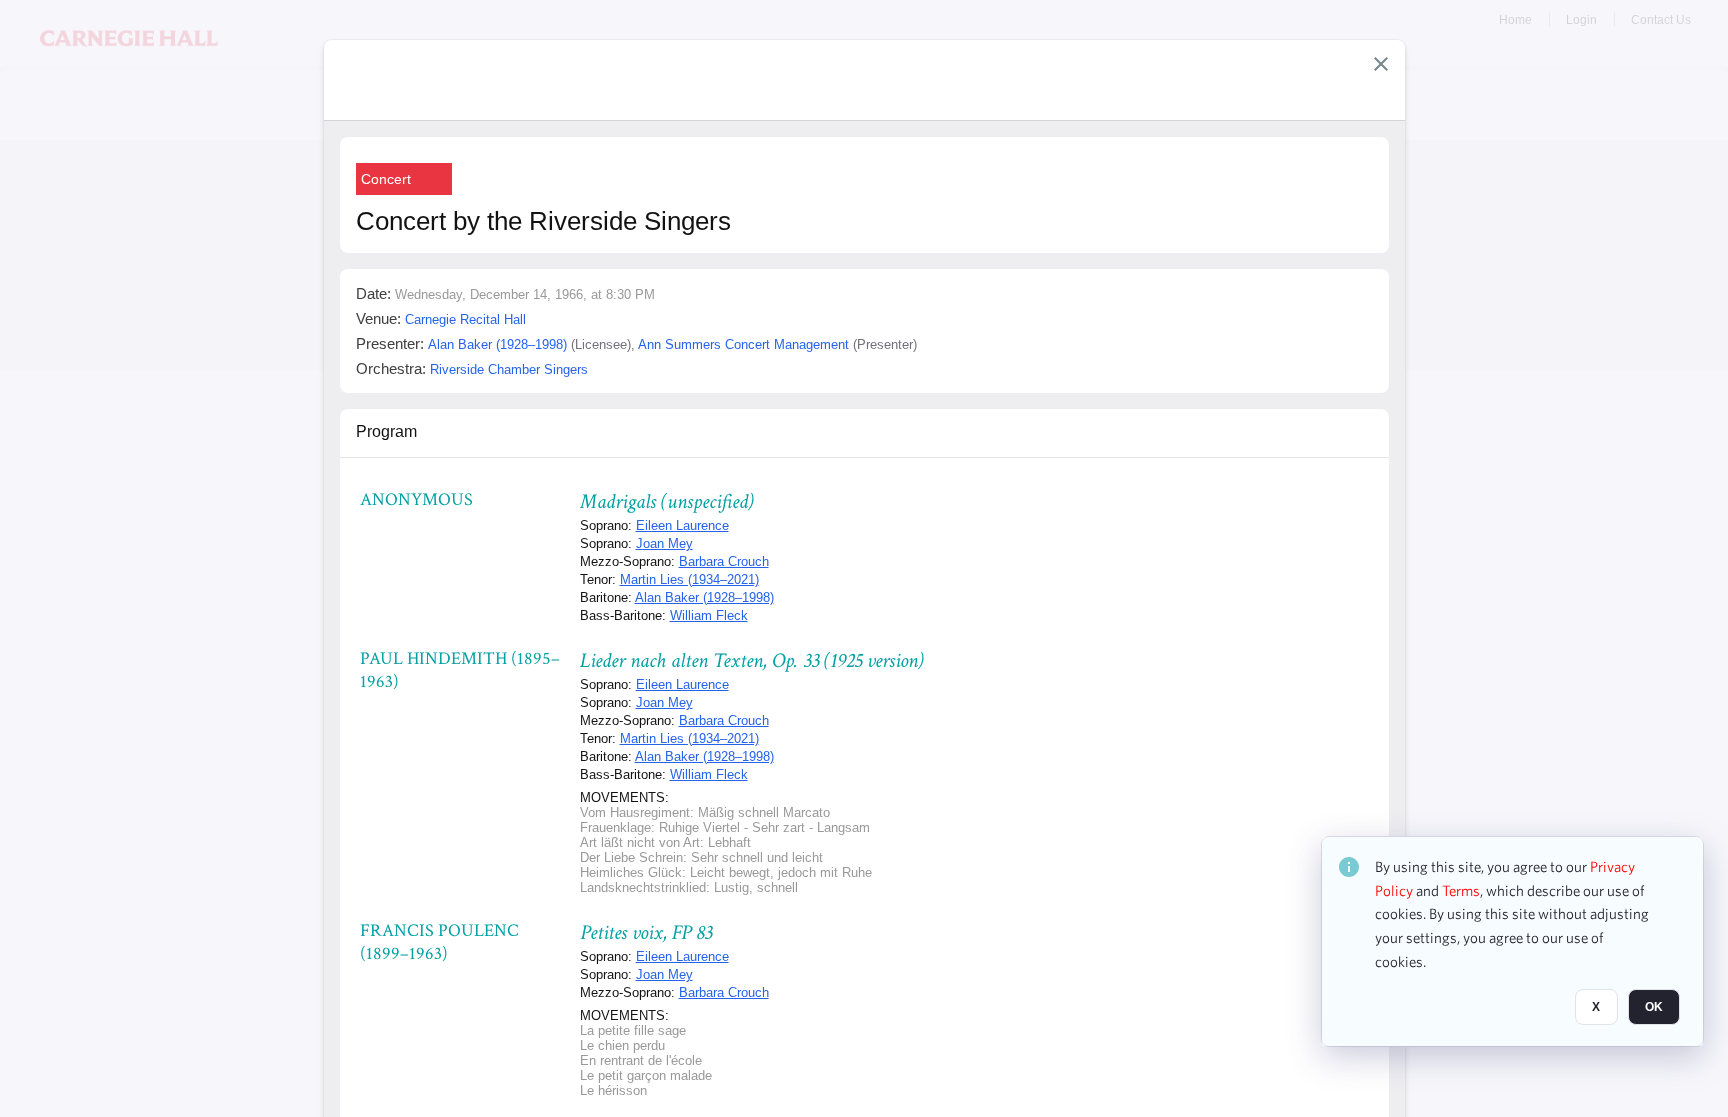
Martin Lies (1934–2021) (689, 579)
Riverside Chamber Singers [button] (509, 369)
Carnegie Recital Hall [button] (465, 319)
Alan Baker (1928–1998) (704, 597)
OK (1654, 1008)
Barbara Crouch (724, 561)
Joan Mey (664, 543)
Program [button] (386, 431)
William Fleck (709, 615)
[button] (1381, 64)
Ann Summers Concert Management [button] (743, 344)
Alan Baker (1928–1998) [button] (497, 344)
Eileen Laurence (682, 525)
